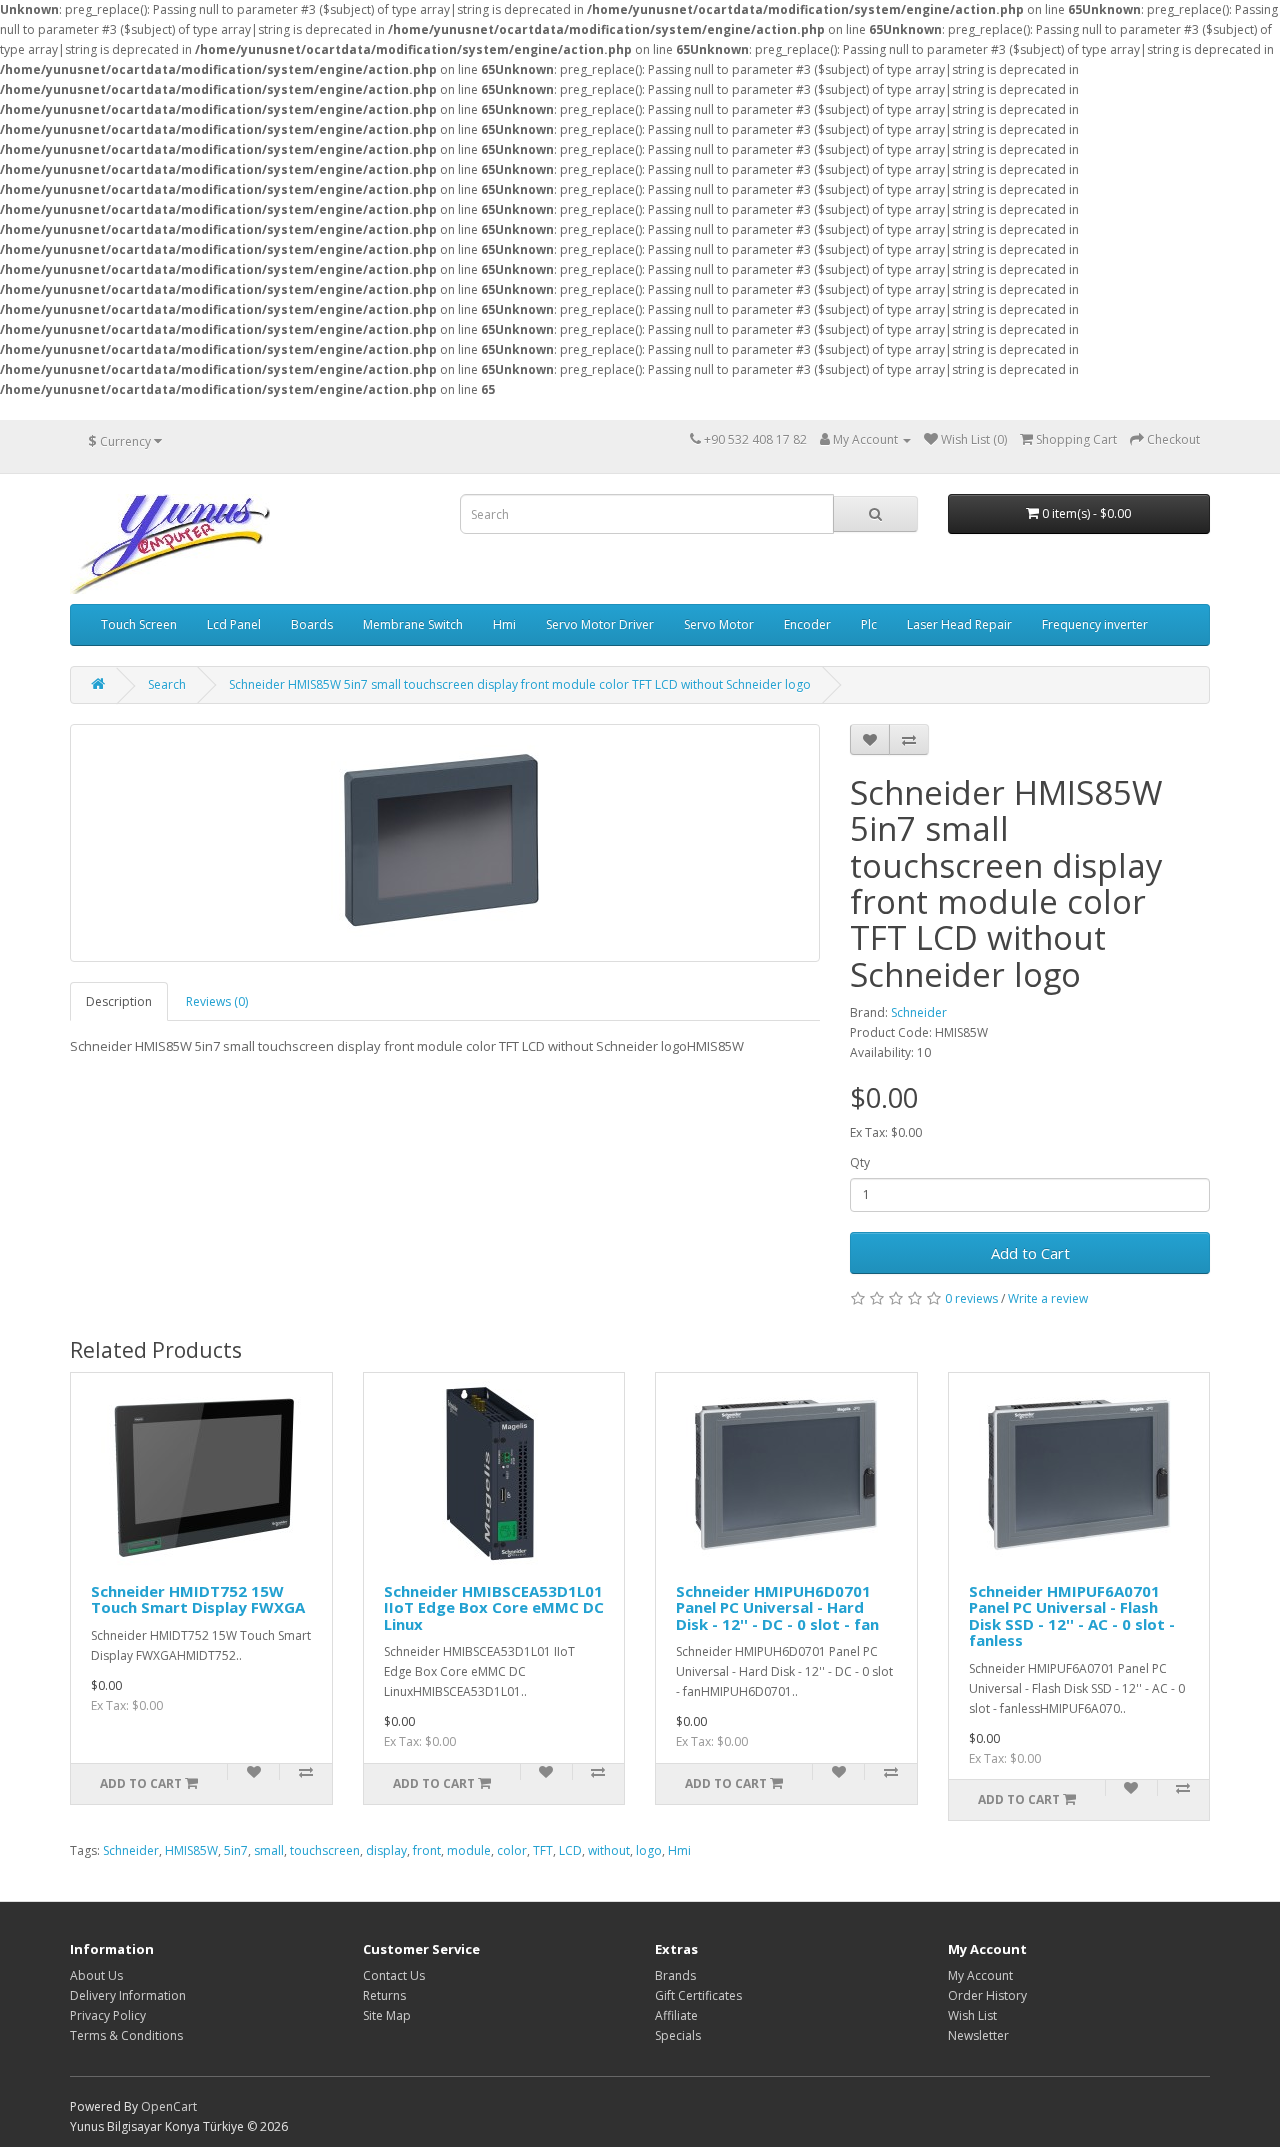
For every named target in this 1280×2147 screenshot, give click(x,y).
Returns (384, 1995)
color (512, 1850)
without (609, 1850)
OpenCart (169, 2106)
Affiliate (676, 2015)
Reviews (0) (217, 1001)
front (427, 1850)
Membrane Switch (413, 624)
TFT (543, 1850)
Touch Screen (139, 624)
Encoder (807, 624)
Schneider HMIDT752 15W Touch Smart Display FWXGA (198, 1599)
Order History (987, 1995)
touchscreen (325, 1850)
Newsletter (978, 2035)
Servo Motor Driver (600, 624)
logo (649, 1850)
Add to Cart (1030, 1253)
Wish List (972, 2015)
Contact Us (394, 1975)
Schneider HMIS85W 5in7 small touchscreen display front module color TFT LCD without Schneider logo (520, 684)
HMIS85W (191, 1850)
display (386, 1850)
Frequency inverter (1095, 624)
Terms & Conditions (126, 2035)
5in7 (236, 1850)
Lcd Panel (234, 624)
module (469, 1850)
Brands (675, 1975)
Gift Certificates (698, 1995)
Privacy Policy (108, 2015)
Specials (678, 2035)
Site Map (387, 2015)
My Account (980, 1975)
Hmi (504, 624)
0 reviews (971, 1298)
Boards (312, 624)
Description (119, 1001)
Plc (869, 624)
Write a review (1048, 1298)
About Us (96, 1975)
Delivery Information (128, 1995)
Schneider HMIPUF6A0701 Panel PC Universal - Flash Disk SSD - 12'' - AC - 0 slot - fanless (1072, 1616)
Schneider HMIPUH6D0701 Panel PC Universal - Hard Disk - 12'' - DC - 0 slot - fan (777, 1607)
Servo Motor (719, 624)
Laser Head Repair (959, 624)
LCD (570, 1850)
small (269, 1850)
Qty (860, 1162)
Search (167, 684)
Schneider (919, 1012)
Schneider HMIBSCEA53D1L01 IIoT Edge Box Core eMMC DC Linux (494, 1607)
